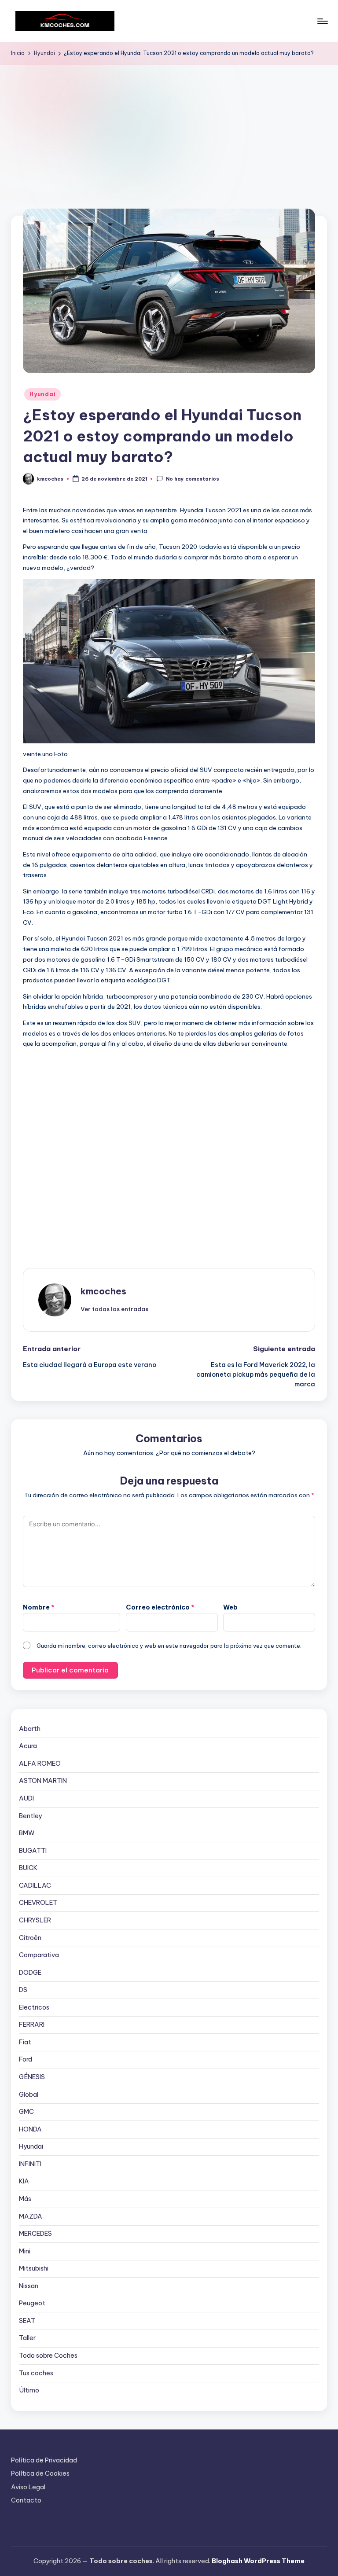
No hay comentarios (192, 479)
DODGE (30, 1973)
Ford (26, 2059)
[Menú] (322, 21)
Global (29, 2095)
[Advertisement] (169, 131)
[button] (114, 1309)
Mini (25, 2251)
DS (23, 1990)
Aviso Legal (28, 2487)
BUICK (28, 1868)
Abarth (30, 1729)
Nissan (29, 2286)
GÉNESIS (32, 2077)
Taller (27, 2338)
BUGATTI (33, 1851)
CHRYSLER (35, 1920)
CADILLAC (35, 1885)
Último (29, 2390)
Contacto (26, 2500)
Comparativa (39, 1955)
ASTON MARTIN (43, 1781)
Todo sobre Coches (48, 2356)
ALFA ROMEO (40, 1764)
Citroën (30, 1938)
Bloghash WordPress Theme (258, 2561)
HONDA (30, 2129)
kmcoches (103, 1291)
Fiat (25, 2042)
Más (25, 2199)
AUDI (26, 1798)
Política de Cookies (40, 2473)
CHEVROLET (38, 1903)
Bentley (30, 1816)
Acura (28, 1746)
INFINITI (30, 2164)
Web (230, 1607)
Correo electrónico (160, 1607)
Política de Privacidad (44, 2460)
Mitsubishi (34, 2268)
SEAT (27, 2321)
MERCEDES (35, 2234)
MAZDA (31, 2216)
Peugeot (32, 2303)
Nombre (39, 1607)
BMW (27, 1833)
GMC (26, 2112)
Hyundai (42, 394)
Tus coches (36, 2373)
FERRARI (32, 2025)
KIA (24, 2181)
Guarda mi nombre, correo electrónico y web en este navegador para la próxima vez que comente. (169, 1646)
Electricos (34, 2007)
